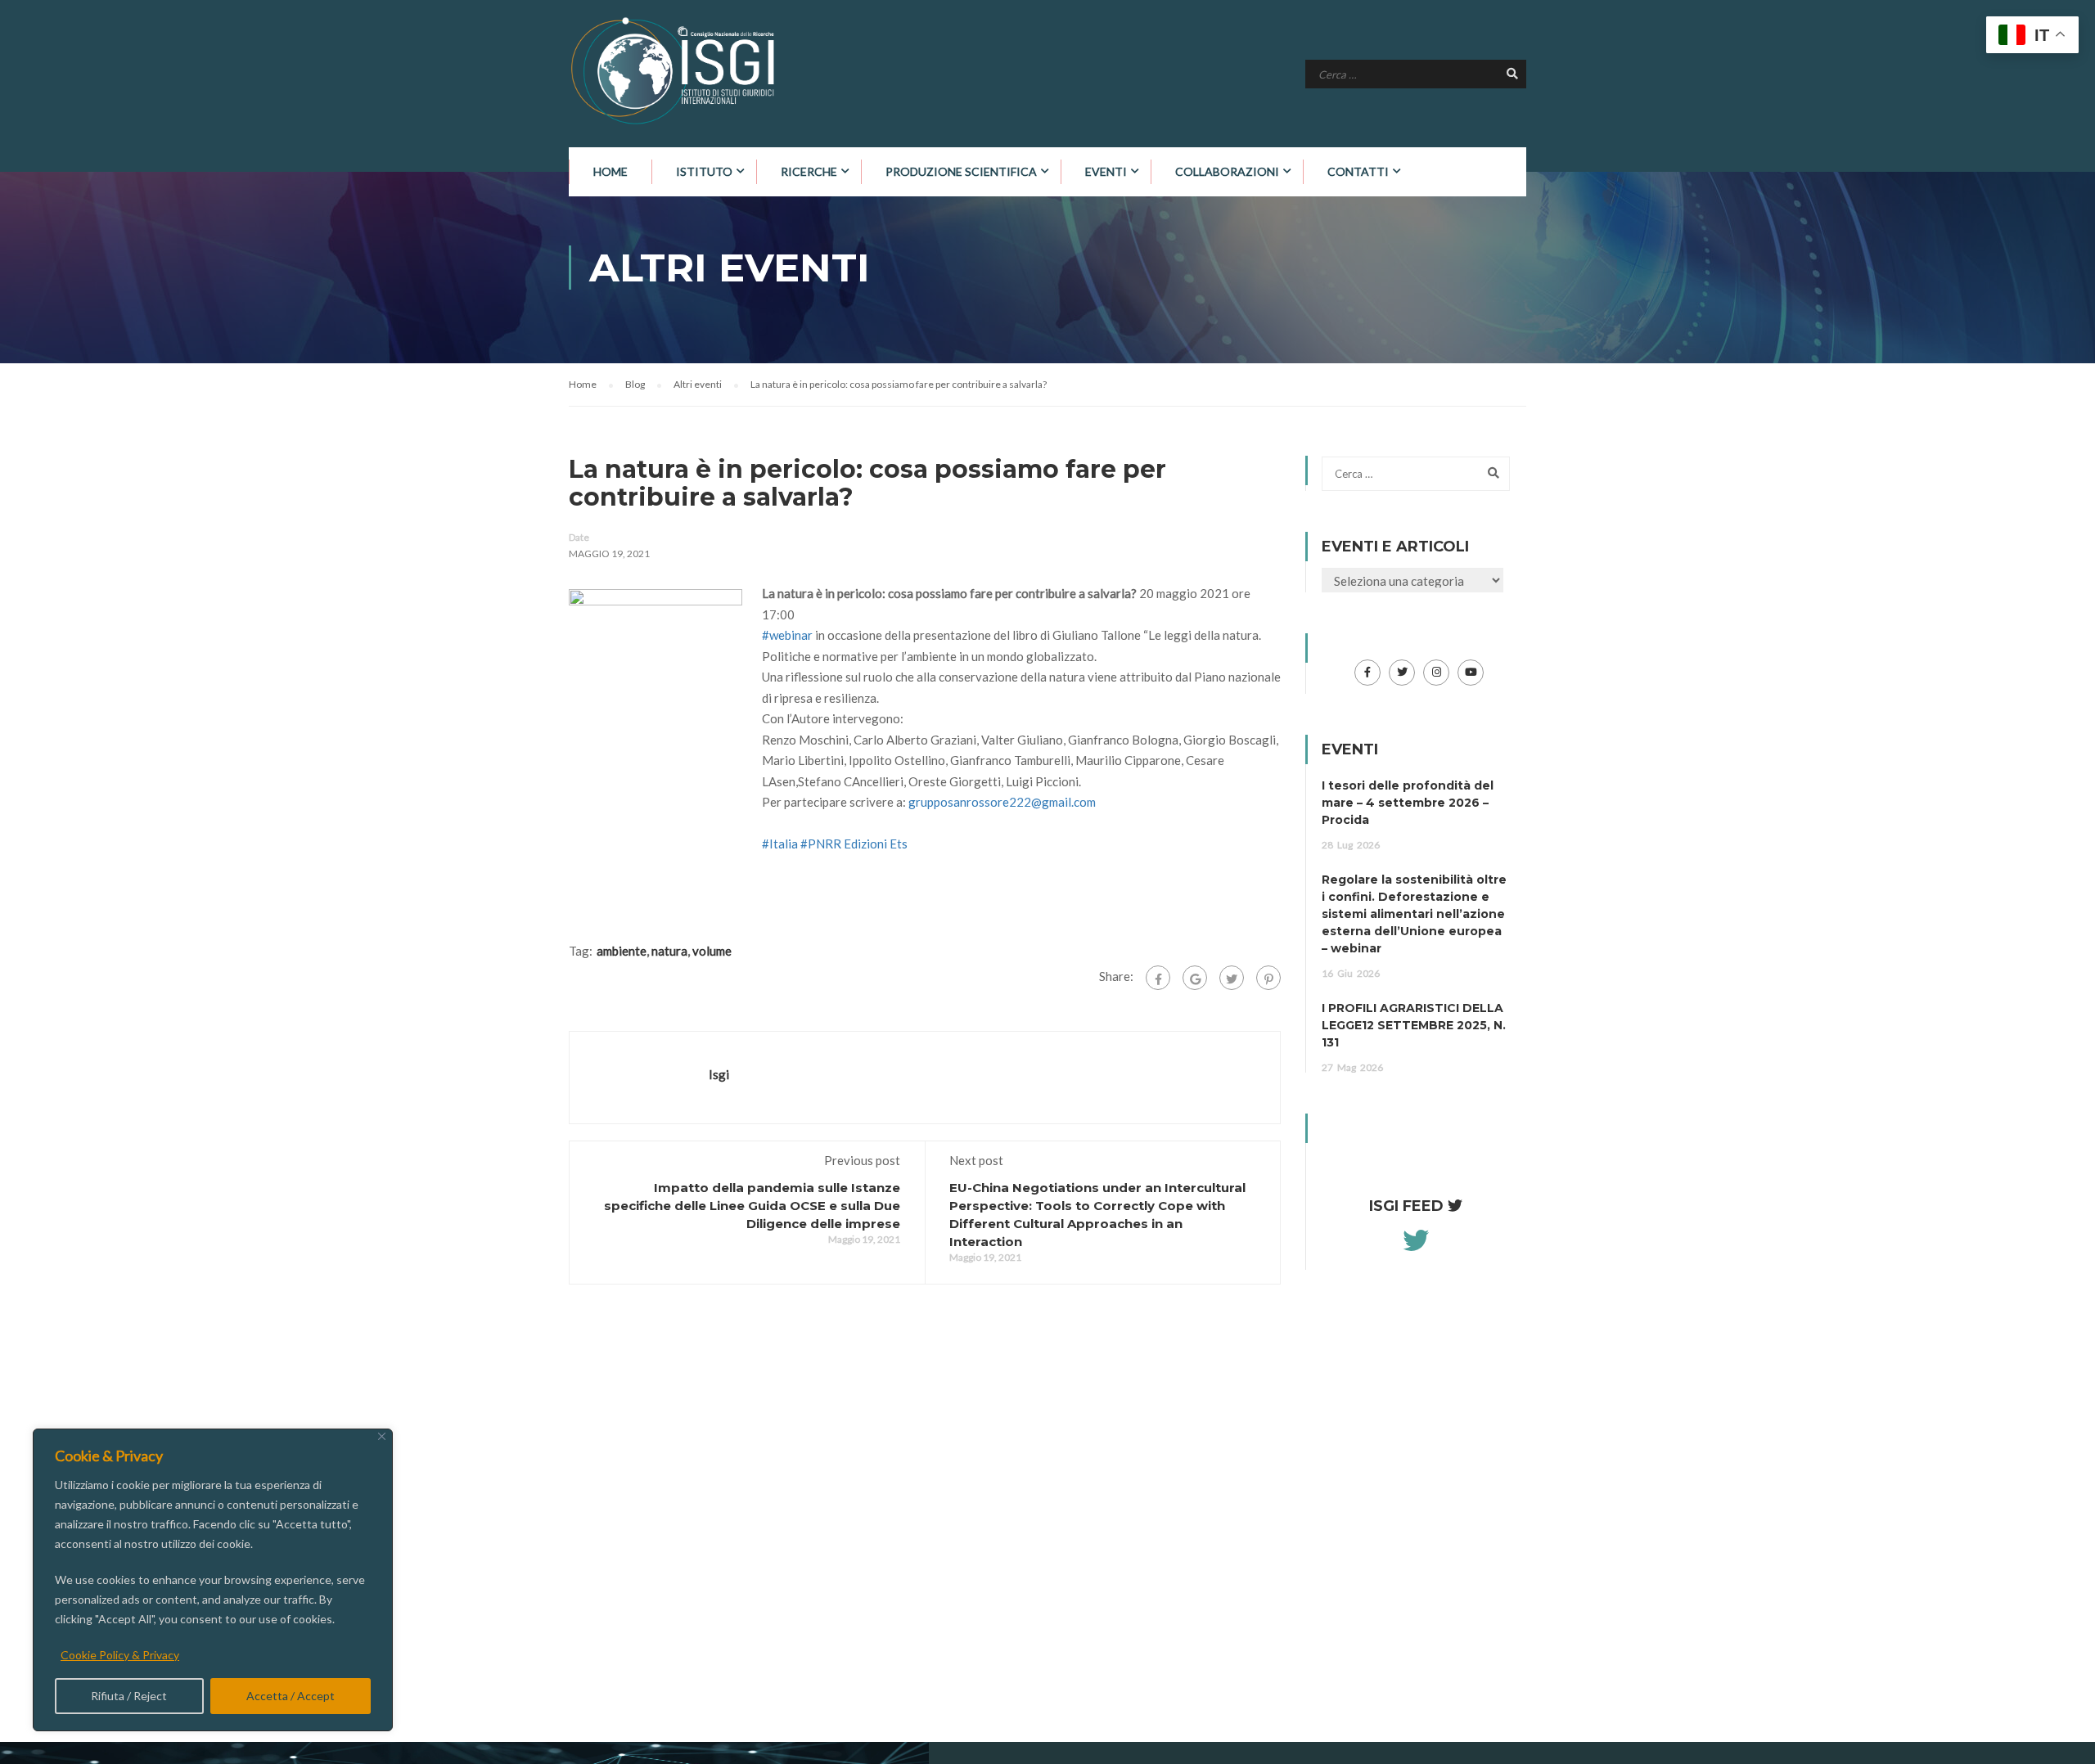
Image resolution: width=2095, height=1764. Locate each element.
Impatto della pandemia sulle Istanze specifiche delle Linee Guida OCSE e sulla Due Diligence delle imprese (752, 1206)
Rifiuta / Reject (129, 1696)
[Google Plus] (1195, 978)
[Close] (382, 1436)
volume (712, 951)
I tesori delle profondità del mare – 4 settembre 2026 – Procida (1408, 803)
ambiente (622, 951)
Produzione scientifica (961, 171)
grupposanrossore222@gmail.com (1002, 802)
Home (610, 171)
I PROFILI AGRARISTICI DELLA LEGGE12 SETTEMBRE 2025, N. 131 (1414, 1025)
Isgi (719, 1074)
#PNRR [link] (821, 844)
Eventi (1106, 171)
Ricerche (809, 171)
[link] (876, 844)
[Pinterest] (1268, 978)
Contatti (1358, 171)
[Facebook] (1158, 978)
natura (669, 951)
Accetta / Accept (291, 1696)
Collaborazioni (1227, 171)
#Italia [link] (780, 844)
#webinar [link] (787, 635)
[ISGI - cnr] (675, 71)
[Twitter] (1232, 978)
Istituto (704, 171)
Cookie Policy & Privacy (120, 1655)
